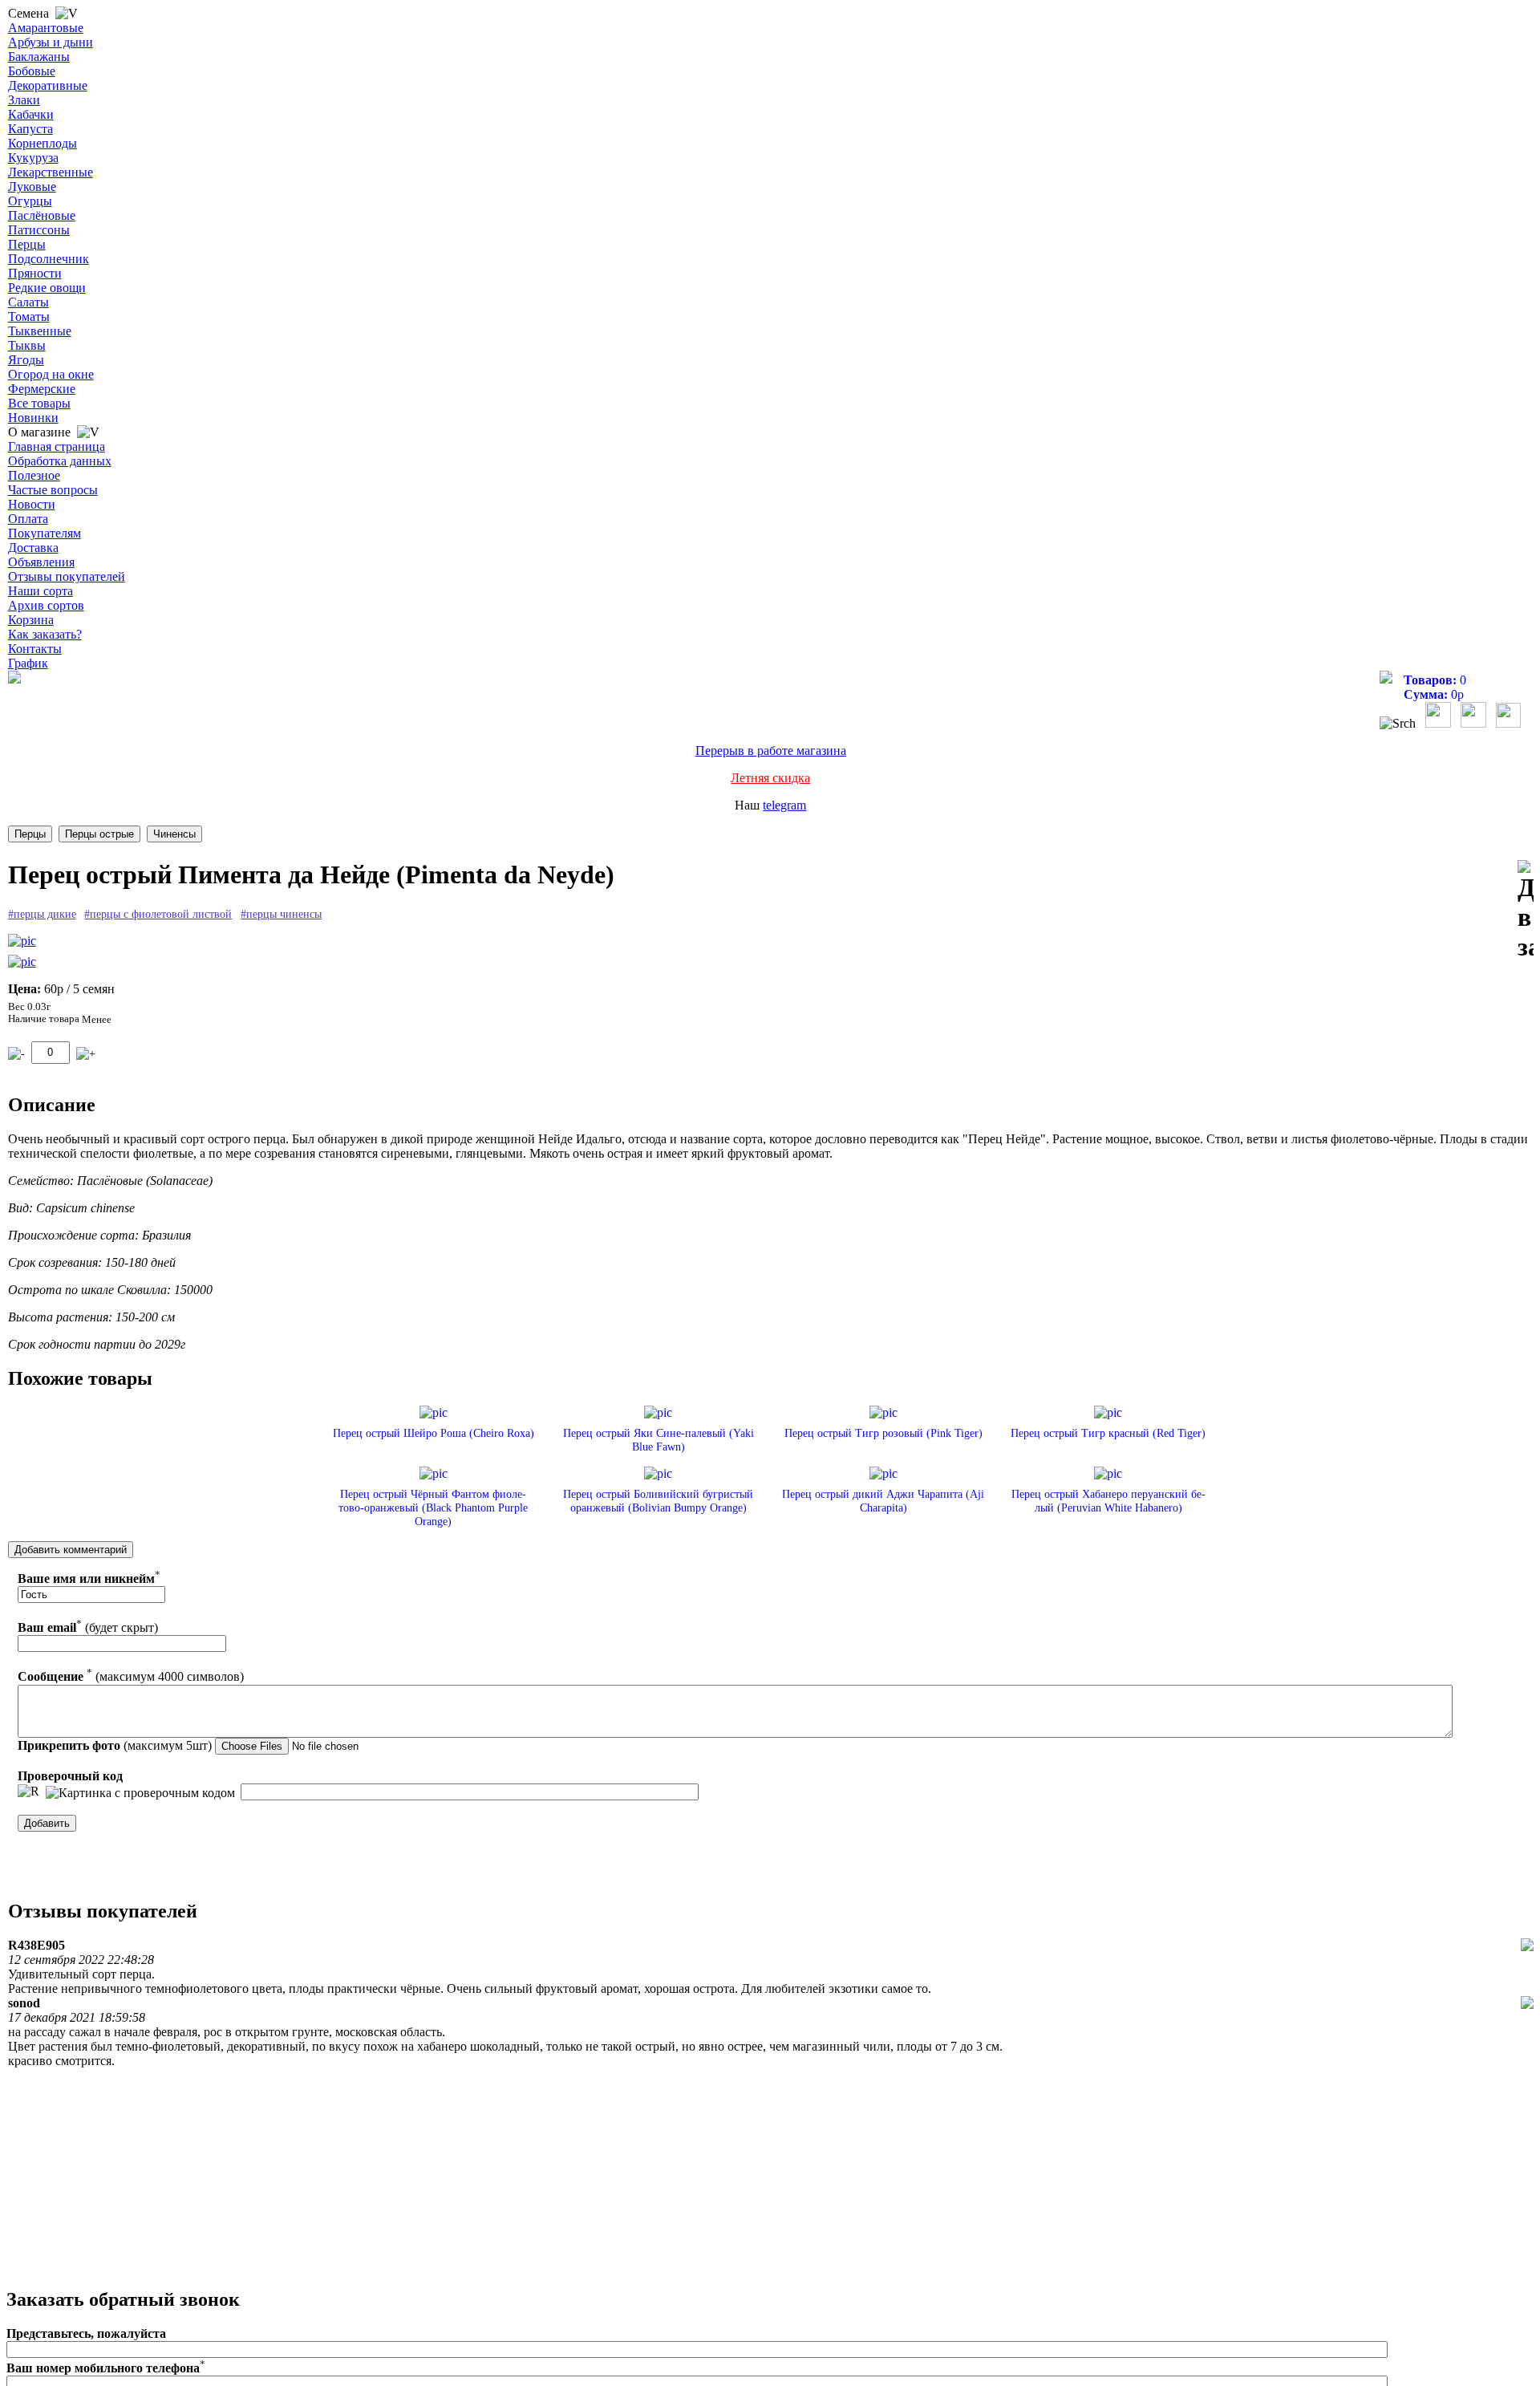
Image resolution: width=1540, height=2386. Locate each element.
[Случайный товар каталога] (1508, 723)
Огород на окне (51, 374)
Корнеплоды (43, 143)
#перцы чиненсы (281, 914)
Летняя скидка (770, 778)
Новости (32, 504)
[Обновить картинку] (28, 1792)
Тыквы (27, 345)
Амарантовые (46, 28)
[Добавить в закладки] (1526, 911)
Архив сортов (46, 605)
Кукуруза (33, 158)
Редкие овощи (47, 288)
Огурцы (30, 201)
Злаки (24, 100)
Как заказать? (45, 634)
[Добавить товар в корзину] (86, 1054)
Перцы (27, 244)
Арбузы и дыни (51, 42)
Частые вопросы (53, 490)
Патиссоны (39, 230)
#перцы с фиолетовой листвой (158, 914)
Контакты (35, 649)
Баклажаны (39, 57)
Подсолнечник (49, 259)
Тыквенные (40, 331)
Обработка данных (60, 461)
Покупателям (45, 533)
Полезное (34, 475)
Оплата (28, 519)
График (28, 663)
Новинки (33, 418)
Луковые (32, 187)
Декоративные (48, 85)
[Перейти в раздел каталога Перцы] (30, 834)
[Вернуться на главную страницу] (14, 679)
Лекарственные (51, 172)
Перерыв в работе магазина (771, 751)
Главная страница (57, 446)
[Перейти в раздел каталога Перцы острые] (99, 834)
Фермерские (42, 389)
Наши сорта (41, 591)
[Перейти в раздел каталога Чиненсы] (174, 834)
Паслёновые (42, 215)
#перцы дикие (42, 914)
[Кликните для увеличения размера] (22, 941)
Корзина (31, 620)
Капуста (30, 129)
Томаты (29, 317)
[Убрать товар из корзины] (16, 1054)
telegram (784, 805)
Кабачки (31, 114)
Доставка (33, 548)
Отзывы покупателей (67, 576)
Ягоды (26, 360)
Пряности (35, 273)
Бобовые (32, 71)
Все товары (39, 403)
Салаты (28, 302)
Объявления (41, 562)
